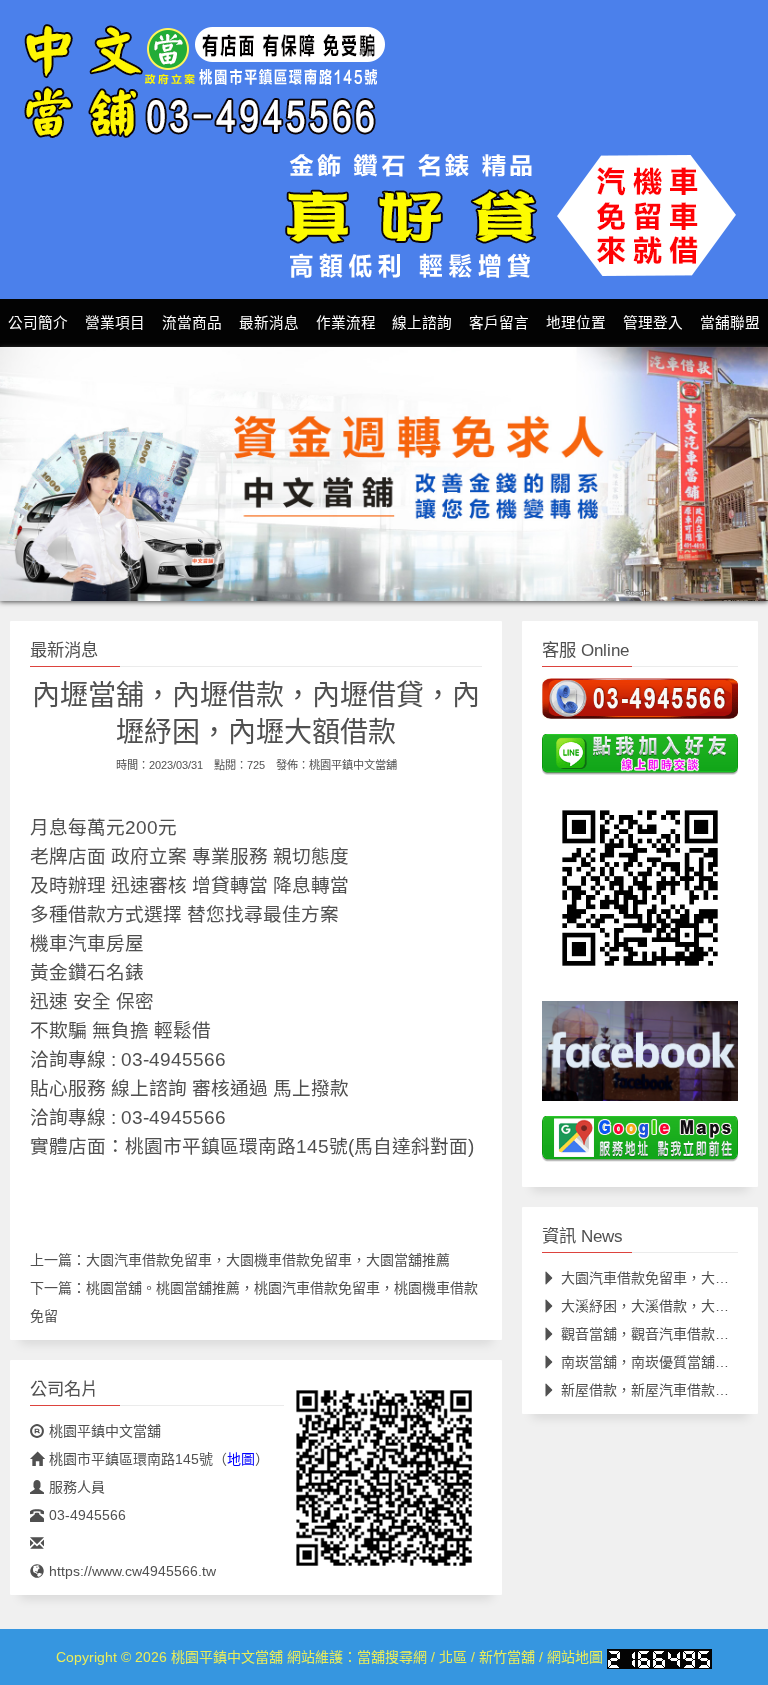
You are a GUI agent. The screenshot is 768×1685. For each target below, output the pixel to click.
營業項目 (115, 323)
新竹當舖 (507, 1657)
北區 (453, 1657)
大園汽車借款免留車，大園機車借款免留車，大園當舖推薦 (268, 1260)
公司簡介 (38, 323)
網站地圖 (575, 1657)
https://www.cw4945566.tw (132, 1571)
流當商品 (192, 323)
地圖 (241, 1459)
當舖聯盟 (730, 323)
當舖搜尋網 (392, 1657)
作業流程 (346, 323)
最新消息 (269, 323)
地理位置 (576, 323)
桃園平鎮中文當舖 (353, 765)
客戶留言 (499, 323)
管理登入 (653, 323)
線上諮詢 (422, 323)
